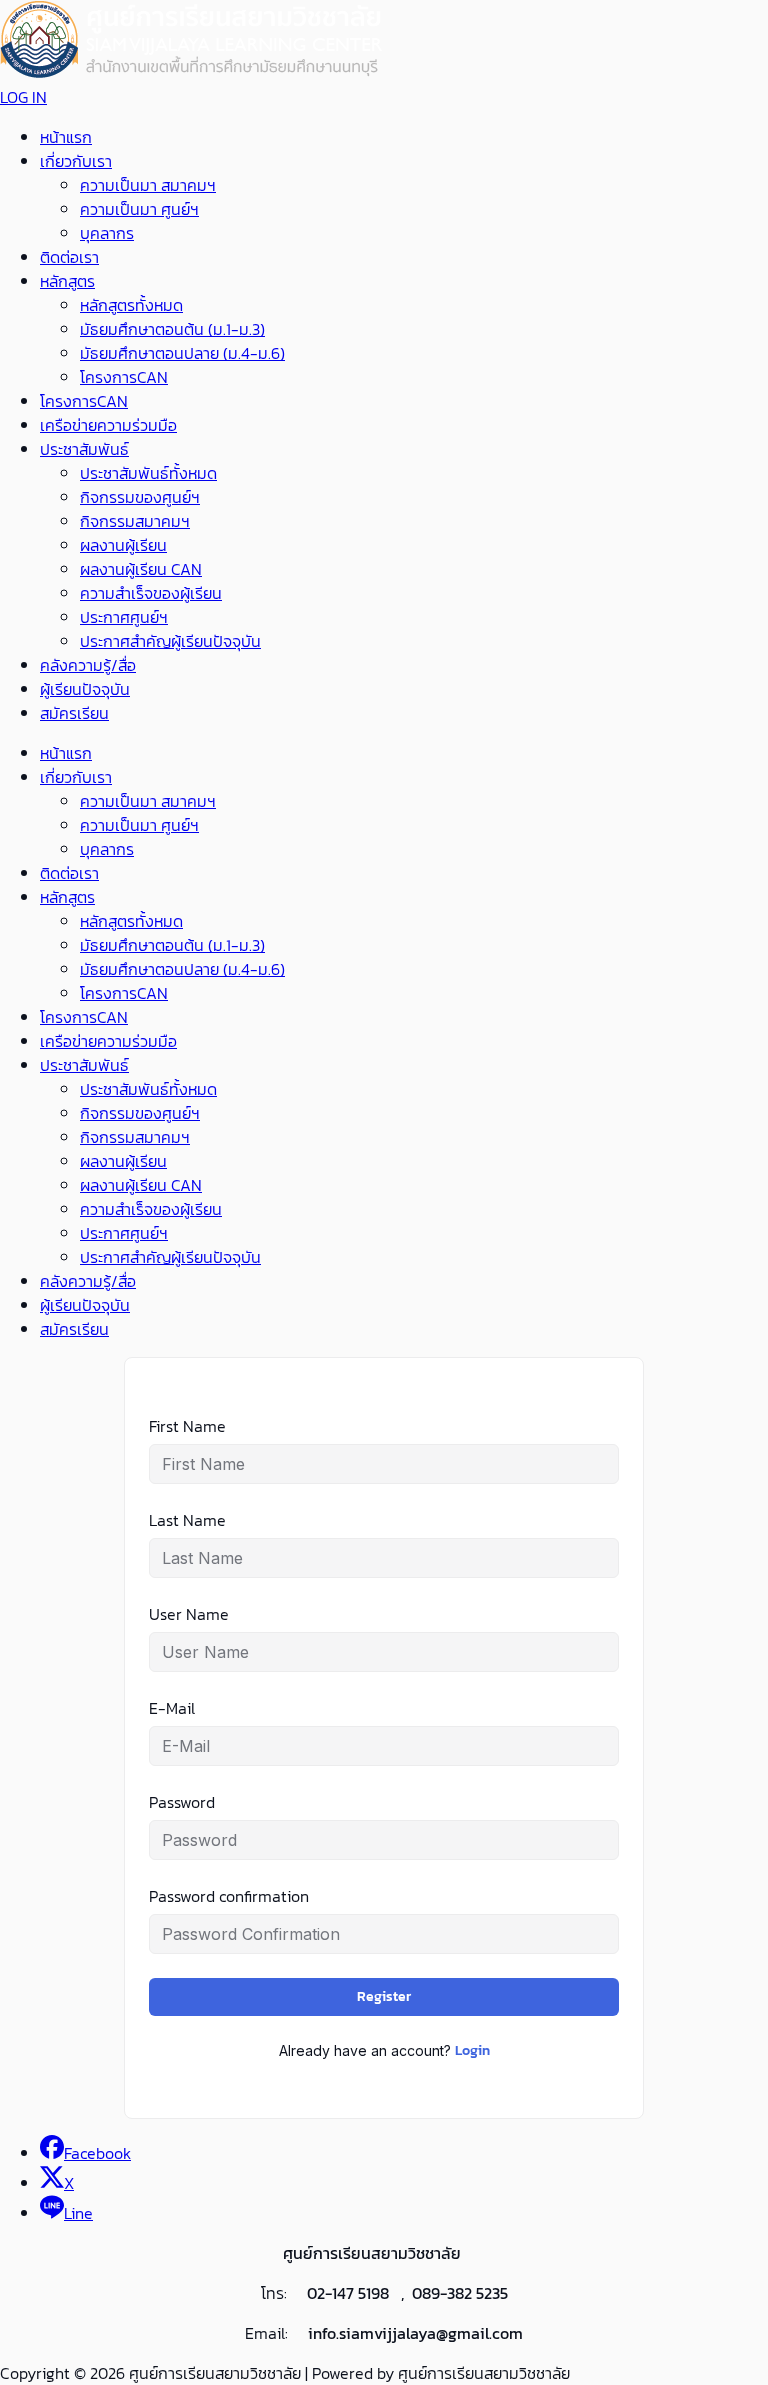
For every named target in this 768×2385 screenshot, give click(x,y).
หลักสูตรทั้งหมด (131, 305)
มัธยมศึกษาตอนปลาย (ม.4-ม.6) (182, 353)
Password (182, 1802)
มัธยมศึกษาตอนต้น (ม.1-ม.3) (172, 329)
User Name (189, 1614)
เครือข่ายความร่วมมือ (108, 425)
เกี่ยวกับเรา (76, 161)
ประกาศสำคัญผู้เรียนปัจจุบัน (170, 641)
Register (384, 1996)
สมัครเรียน (74, 713)
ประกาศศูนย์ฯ (124, 617)
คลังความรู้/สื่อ (88, 665)
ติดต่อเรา (69, 257)
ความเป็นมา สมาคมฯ (148, 185)
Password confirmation (229, 1896)
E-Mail (172, 1708)
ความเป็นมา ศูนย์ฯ (139, 209)
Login (472, 2050)
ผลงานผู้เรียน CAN (141, 569)
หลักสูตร (67, 281)
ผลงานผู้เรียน (123, 545)
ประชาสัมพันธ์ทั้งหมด (148, 473)
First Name (187, 1426)
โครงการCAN (124, 377)
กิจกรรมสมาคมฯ (135, 521)
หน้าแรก (66, 137)
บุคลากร (107, 233)
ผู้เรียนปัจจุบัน (85, 689)
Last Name (187, 1520)
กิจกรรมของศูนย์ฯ (140, 497)
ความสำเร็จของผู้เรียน (151, 593)
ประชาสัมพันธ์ (84, 449)
